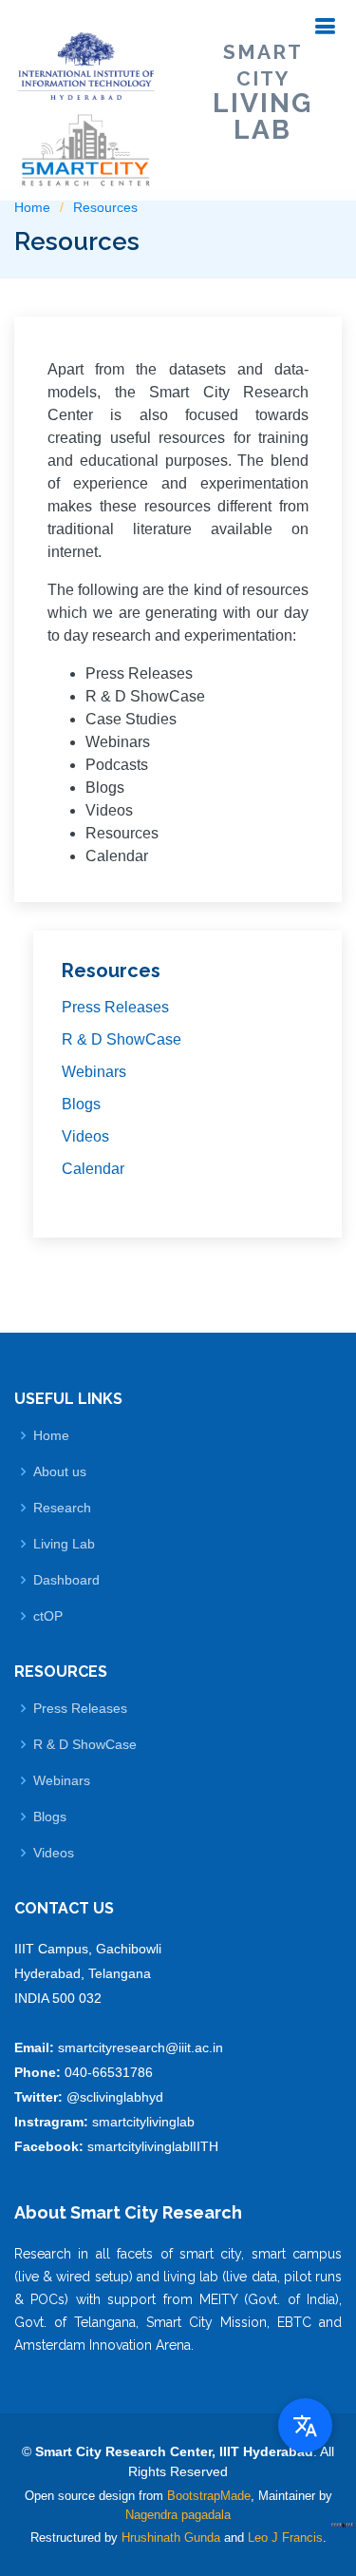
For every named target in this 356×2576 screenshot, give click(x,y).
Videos (85, 1136)
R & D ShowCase (122, 1039)
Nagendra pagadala (178, 2515)
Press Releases (115, 1007)
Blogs (81, 1104)
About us (60, 1471)
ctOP (48, 1616)
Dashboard (66, 1580)
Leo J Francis (285, 2538)
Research (62, 1508)
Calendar (93, 1169)
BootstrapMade (209, 2496)
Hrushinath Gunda (171, 2538)
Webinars (94, 1072)
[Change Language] (305, 2425)
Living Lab (64, 1544)
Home (51, 1435)
